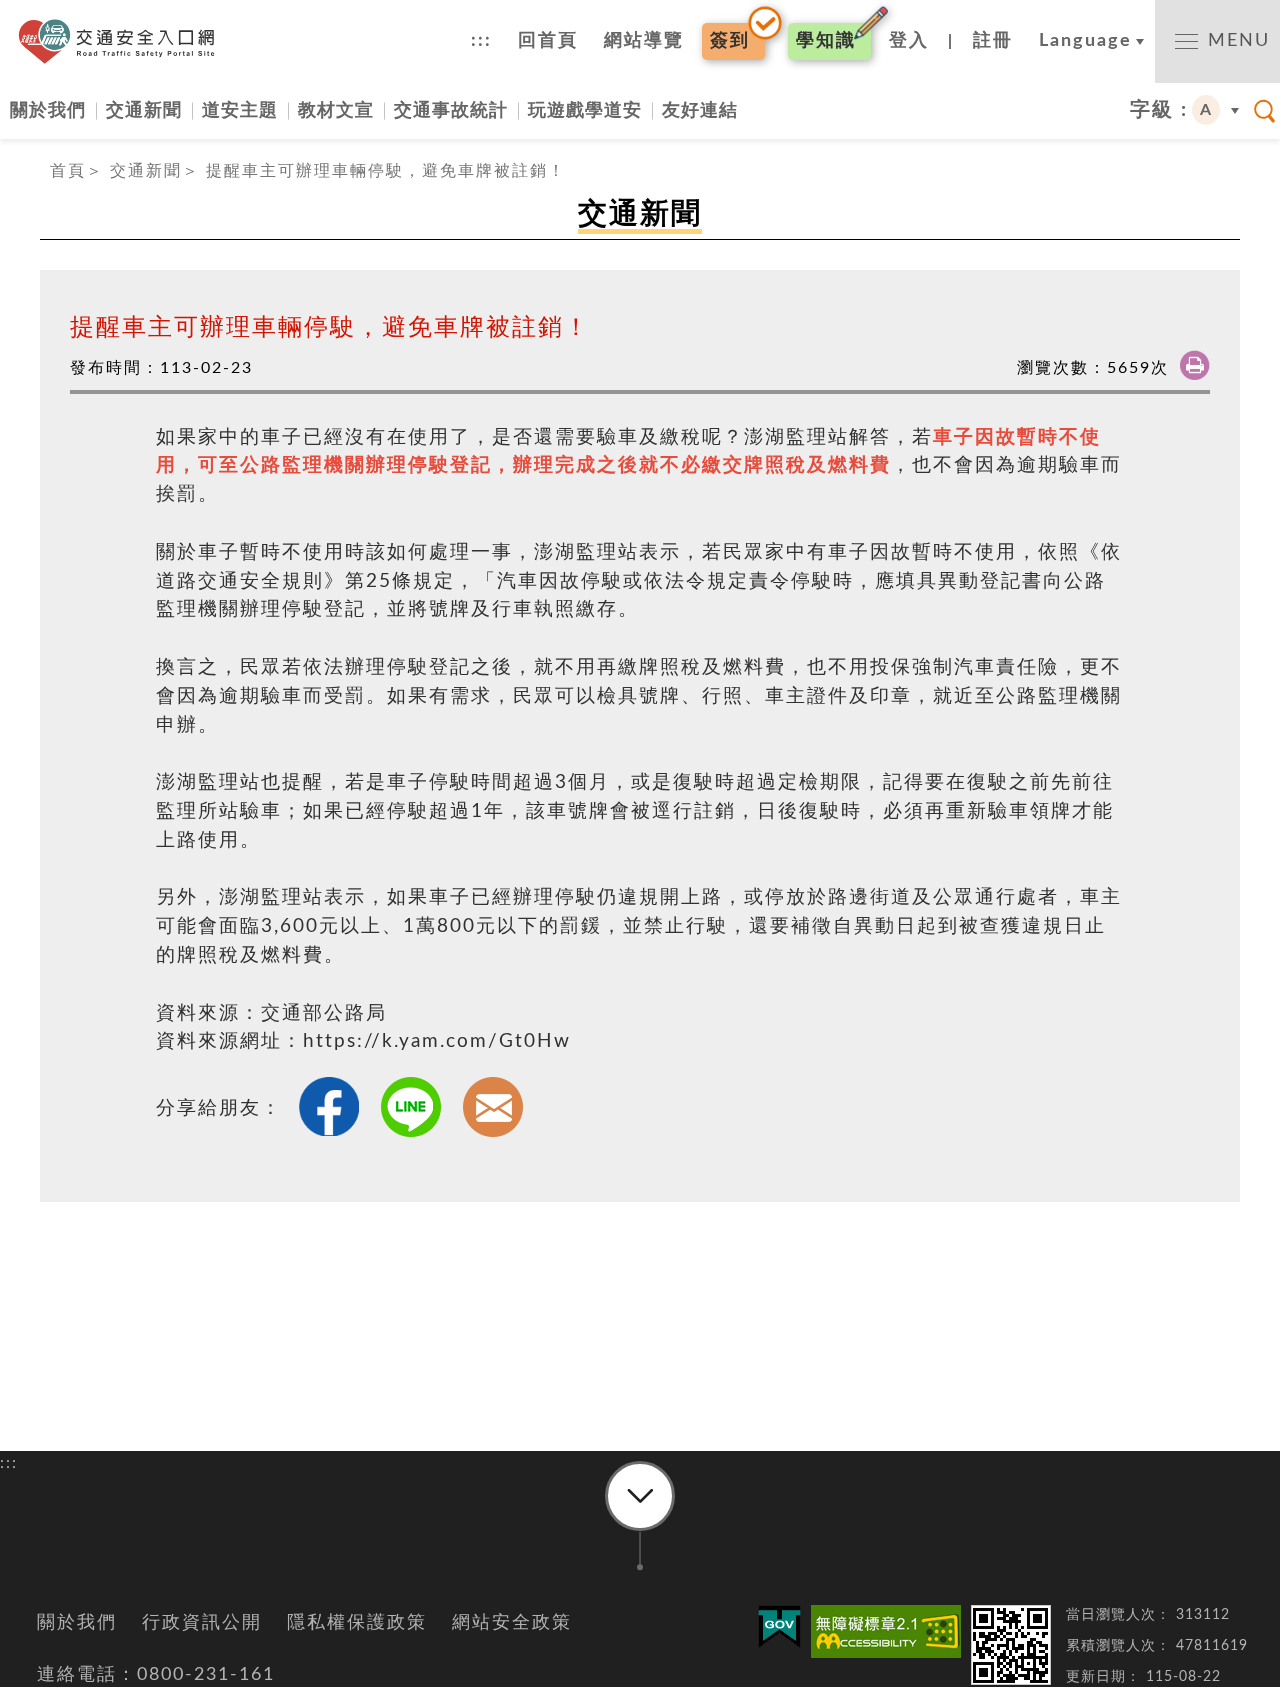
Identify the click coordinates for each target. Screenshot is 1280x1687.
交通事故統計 (451, 110)
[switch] (1217, 41)
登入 (909, 41)
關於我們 (48, 110)
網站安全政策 (512, 1623)
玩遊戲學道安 (585, 110)
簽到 (730, 41)
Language (1085, 41)
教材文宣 (336, 110)
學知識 (826, 41)
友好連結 (700, 110)
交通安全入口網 (122, 41)
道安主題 (240, 110)
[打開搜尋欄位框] (1265, 111)
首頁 (68, 171)
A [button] (1206, 110)
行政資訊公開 (202, 1623)
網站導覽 (644, 41)
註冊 (993, 41)
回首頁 (548, 41)
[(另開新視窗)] (886, 1631)
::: (481, 41)
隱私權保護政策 (357, 1623)
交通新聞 (144, 110)
